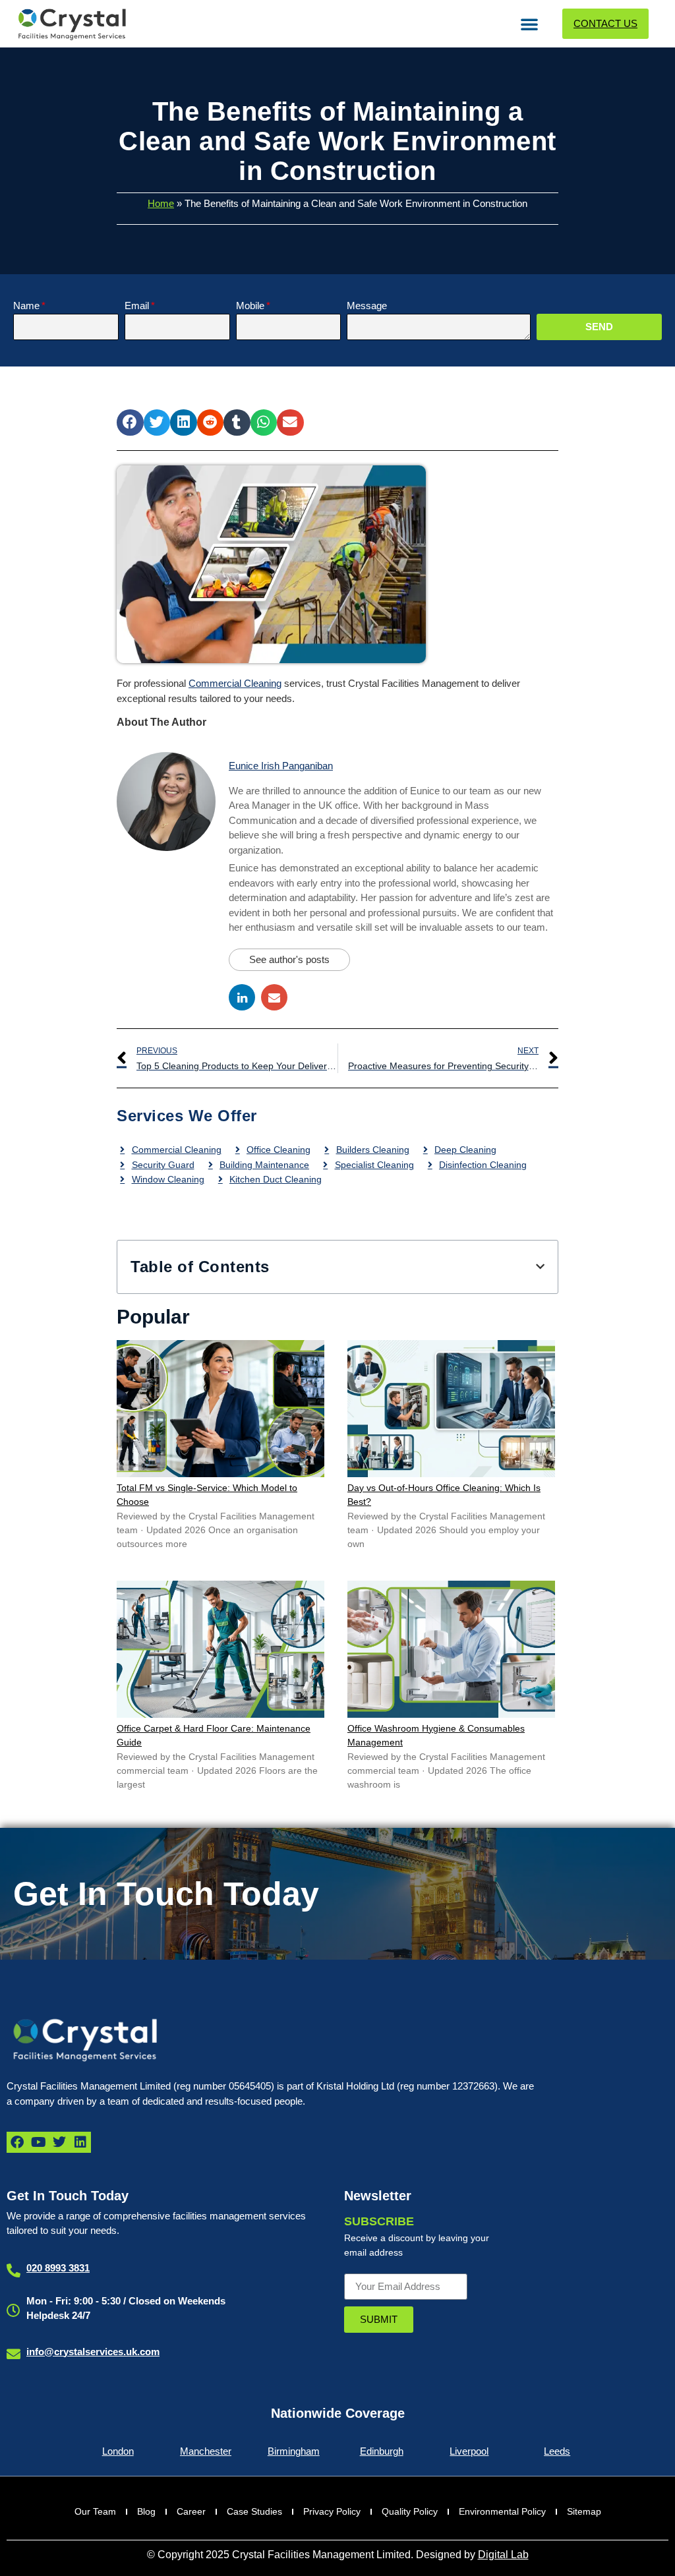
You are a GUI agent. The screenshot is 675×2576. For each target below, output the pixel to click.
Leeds (557, 2451)
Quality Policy (410, 2511)
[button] (529, 24)
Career (191, 2511)
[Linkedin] (80, 2142)
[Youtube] (38, 2142)
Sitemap (584, 2511)
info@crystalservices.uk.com (93, 2352)
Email (137, 306)
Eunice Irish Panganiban (281, 766)
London (118, 2451)
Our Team (95, 2511)
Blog (146, 2511)
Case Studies (254, 2511)
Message (367, 306)
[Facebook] (17, 2142)
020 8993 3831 (58, 2268)
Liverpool (469, 2451)
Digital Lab (503, 2555)
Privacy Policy (332, 2511)
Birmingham (294, 2451)
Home (161, 203)
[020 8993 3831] (14, 2270)
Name (26, 306)
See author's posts (289, 959)
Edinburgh (382, 2451)
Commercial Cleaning (235, 683)
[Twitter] (59, 2142)
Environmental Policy (502, 2511)
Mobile (250, 306)
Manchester (206, 2451)
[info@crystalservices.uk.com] (14, 2354)
